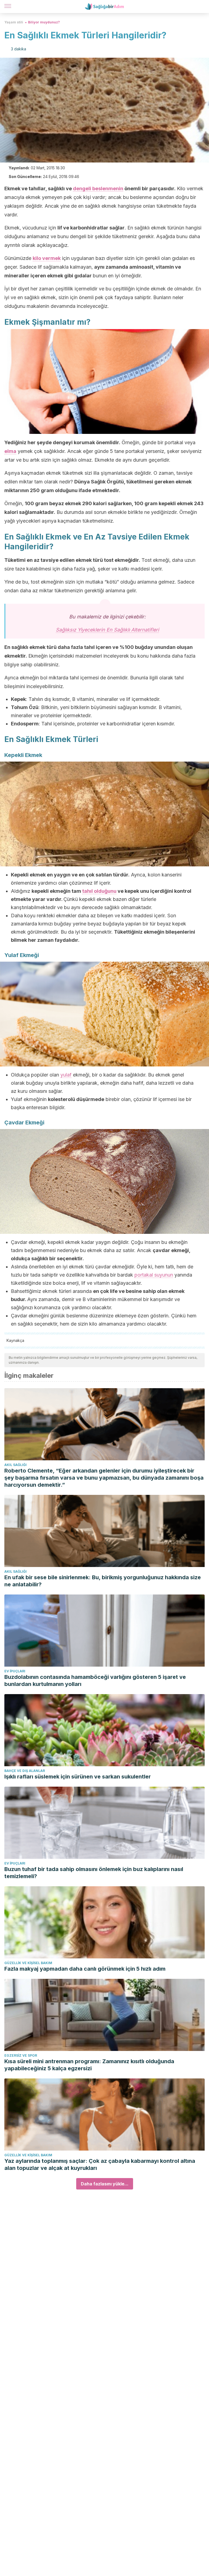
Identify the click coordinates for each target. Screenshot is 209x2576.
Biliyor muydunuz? (44, 22)
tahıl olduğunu (99, 891)
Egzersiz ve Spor (21, 2055)
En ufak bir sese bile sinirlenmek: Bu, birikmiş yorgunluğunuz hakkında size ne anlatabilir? (103, 1581)
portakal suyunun (154, 1275)
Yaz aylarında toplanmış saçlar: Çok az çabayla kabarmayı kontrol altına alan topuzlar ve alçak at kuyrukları (100, 2164)
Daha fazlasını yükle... (105, 2184)
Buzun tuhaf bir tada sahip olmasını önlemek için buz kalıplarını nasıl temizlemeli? (94, 1873)
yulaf (66, 1075)
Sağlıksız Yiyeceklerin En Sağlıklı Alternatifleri (107, 630)
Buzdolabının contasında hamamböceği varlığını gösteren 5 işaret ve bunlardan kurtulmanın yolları (95, 1680)
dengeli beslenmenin (98, 188)
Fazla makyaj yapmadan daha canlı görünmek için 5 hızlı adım (85, 1969)
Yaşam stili (14, 22)
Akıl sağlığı (16, 1465)
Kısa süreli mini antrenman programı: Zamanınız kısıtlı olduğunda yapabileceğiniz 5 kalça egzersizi (89, 2065)
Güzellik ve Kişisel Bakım (28, 1963)
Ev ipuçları (15, 1671)
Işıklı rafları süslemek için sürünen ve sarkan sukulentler (78, 1777)
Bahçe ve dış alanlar (25, 1771)
